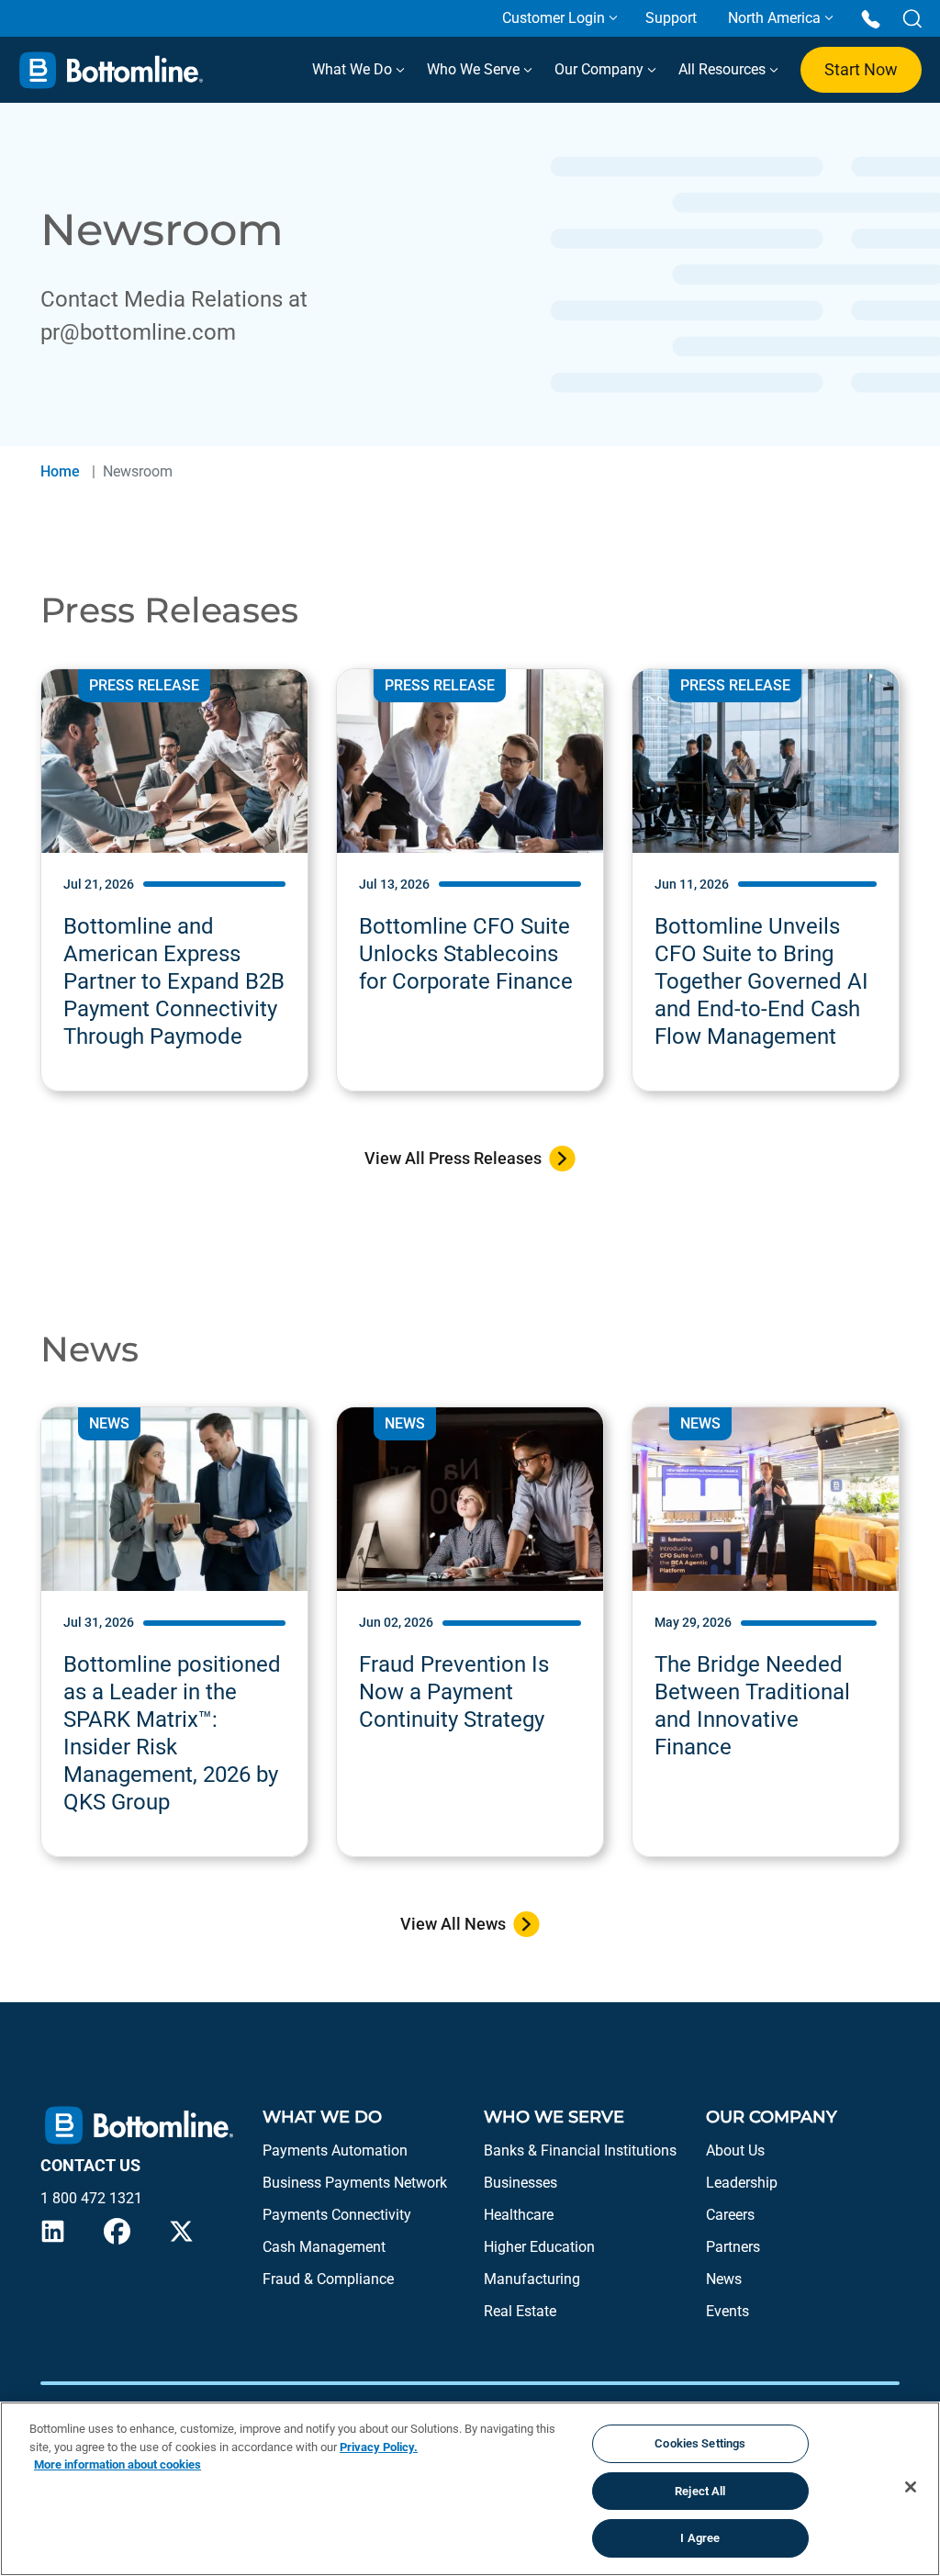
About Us (735, 2150)
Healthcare (519, 2215)
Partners (733, 2247)
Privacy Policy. (379, 2447)
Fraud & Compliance (328, 2279)
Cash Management (324, 2247)
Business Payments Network (355, 2183)
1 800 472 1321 (91, 2198)
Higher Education (539, 2247)
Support (671, 18)
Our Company (601, 69)
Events (727, 2311)
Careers (730, 2215)
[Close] (911, 2487)
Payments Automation (335, 2150)
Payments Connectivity (337, 2215)
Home (60, 471)
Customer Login (554, 18)
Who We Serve (475, 69)
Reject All (700, 2491)
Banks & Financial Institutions (580, 2150)
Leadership (742, 2183)
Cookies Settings (700, 2443)
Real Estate (520, 2311)
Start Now (861, 69)
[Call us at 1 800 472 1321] (871, 18)
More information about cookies (117, 2464)
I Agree (700, 2538)
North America (774, 18)
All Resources (724, 69)
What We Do (354, 69)
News (724, 2279)
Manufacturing (532, 2279)
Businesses (520, 2183)
